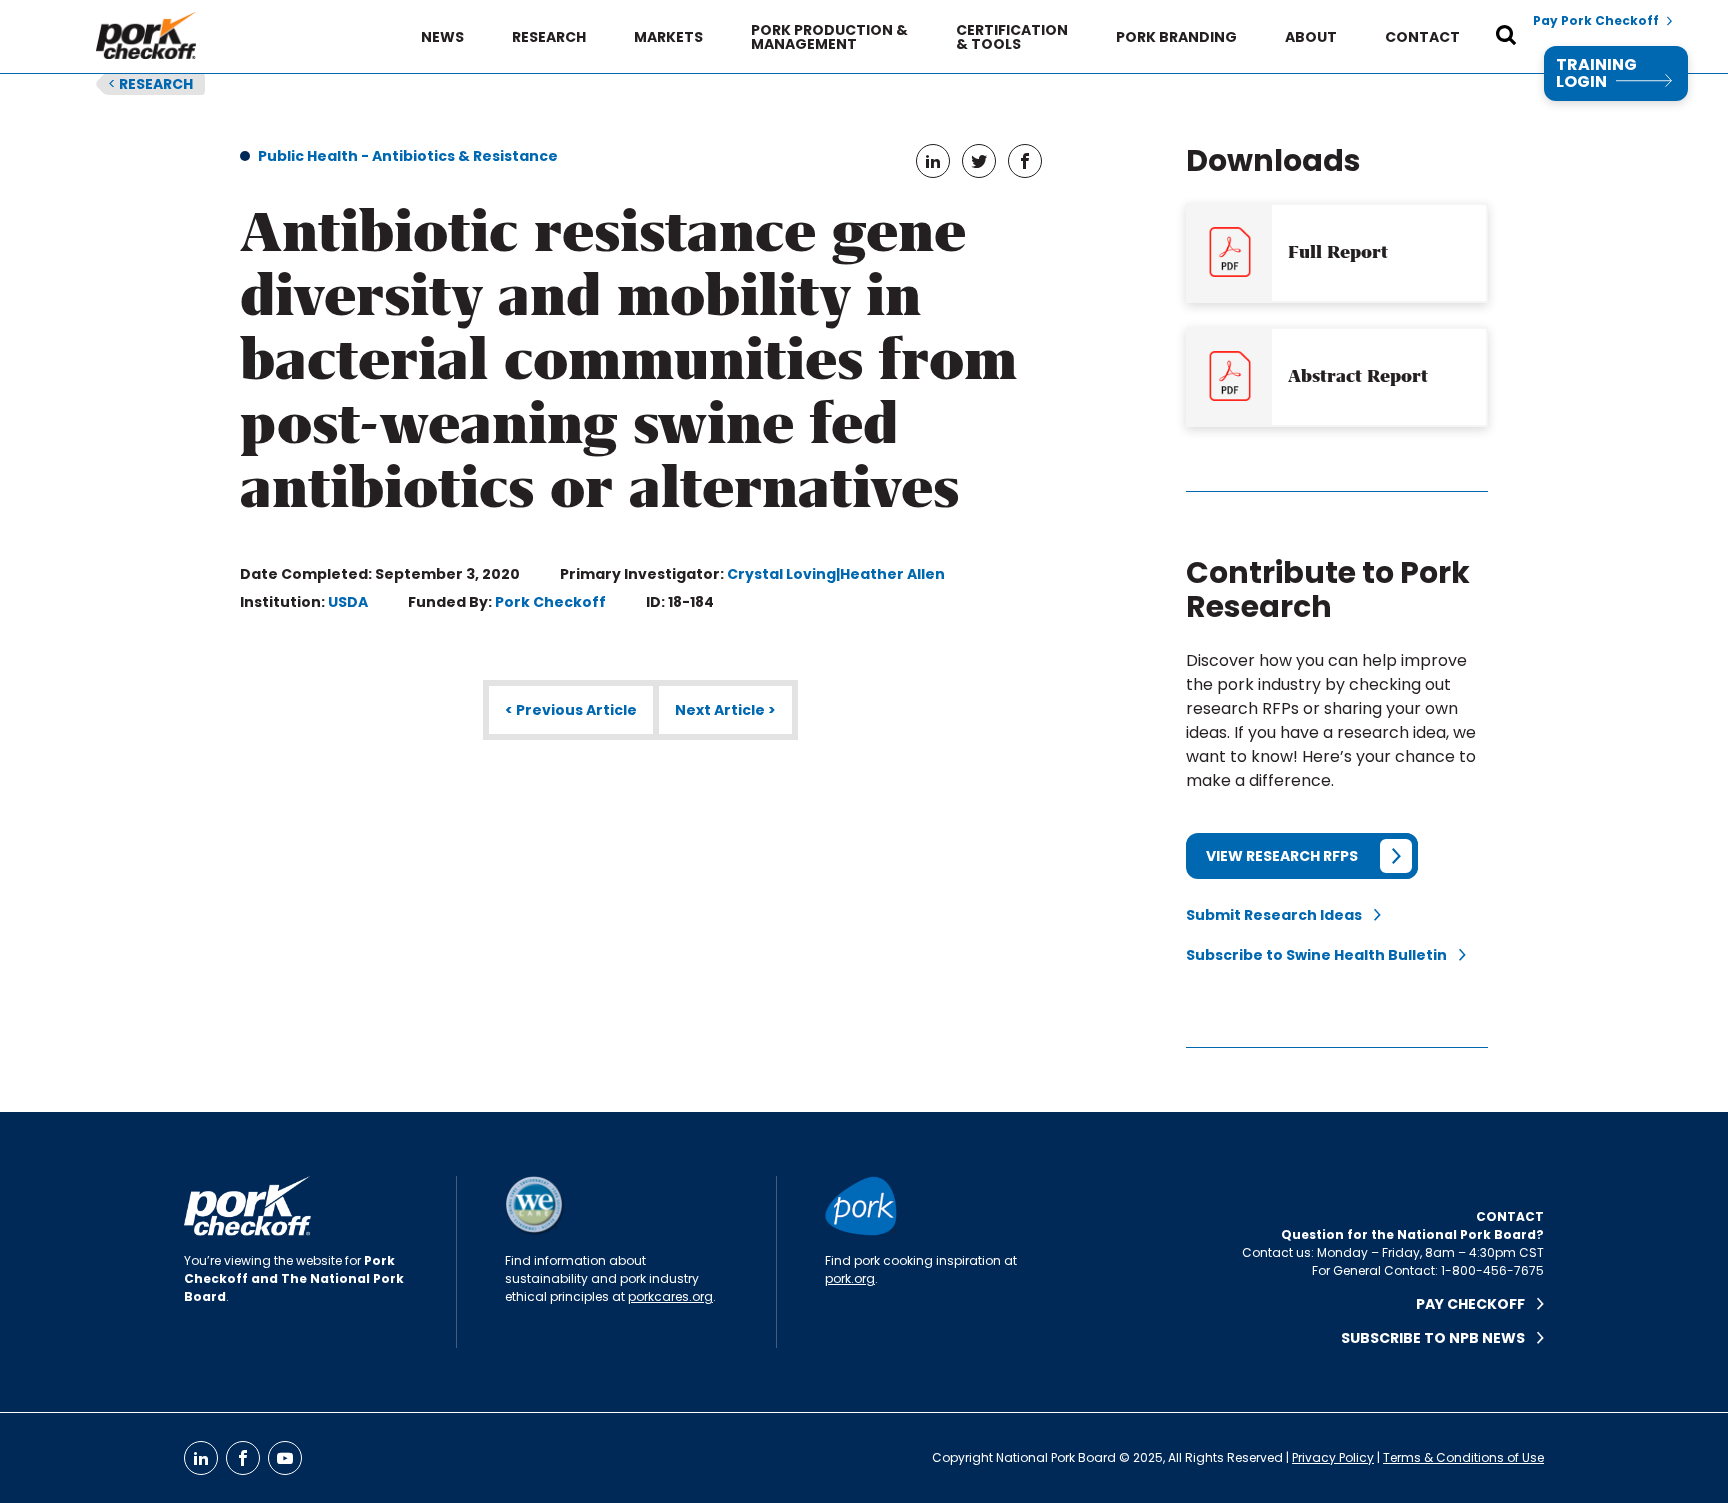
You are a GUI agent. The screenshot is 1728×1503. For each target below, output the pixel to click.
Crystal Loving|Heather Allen (836, 574)
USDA (348, 602)
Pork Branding (1176, 37)
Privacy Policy (1333, 1457)
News (442, 37)
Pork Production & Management (829, 37)
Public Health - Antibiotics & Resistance (408, 156)
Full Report (1338, 252)
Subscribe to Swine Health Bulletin (1322, 955)
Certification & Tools (1012, 37)
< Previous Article (571, 710)
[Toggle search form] (1506, 37)
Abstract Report (1358, 376)
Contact (1422, 37)
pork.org (850, 1278)
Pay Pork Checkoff (1596, 21)
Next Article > (725, 710)
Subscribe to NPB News (1439, 1338)
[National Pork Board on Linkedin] (201, 1458)
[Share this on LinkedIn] (933, 161)
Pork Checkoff (550, 602)
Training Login (1596, 73)
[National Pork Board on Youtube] (285, 1458)
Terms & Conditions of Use (1463, 1457)
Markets (668, 37)
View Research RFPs (1282, 856)
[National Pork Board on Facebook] (243, 1458)
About (1311, 37)
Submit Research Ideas (1280, 915)
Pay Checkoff (1476, 1304)
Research (549, 37)
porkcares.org (670, 1296)
